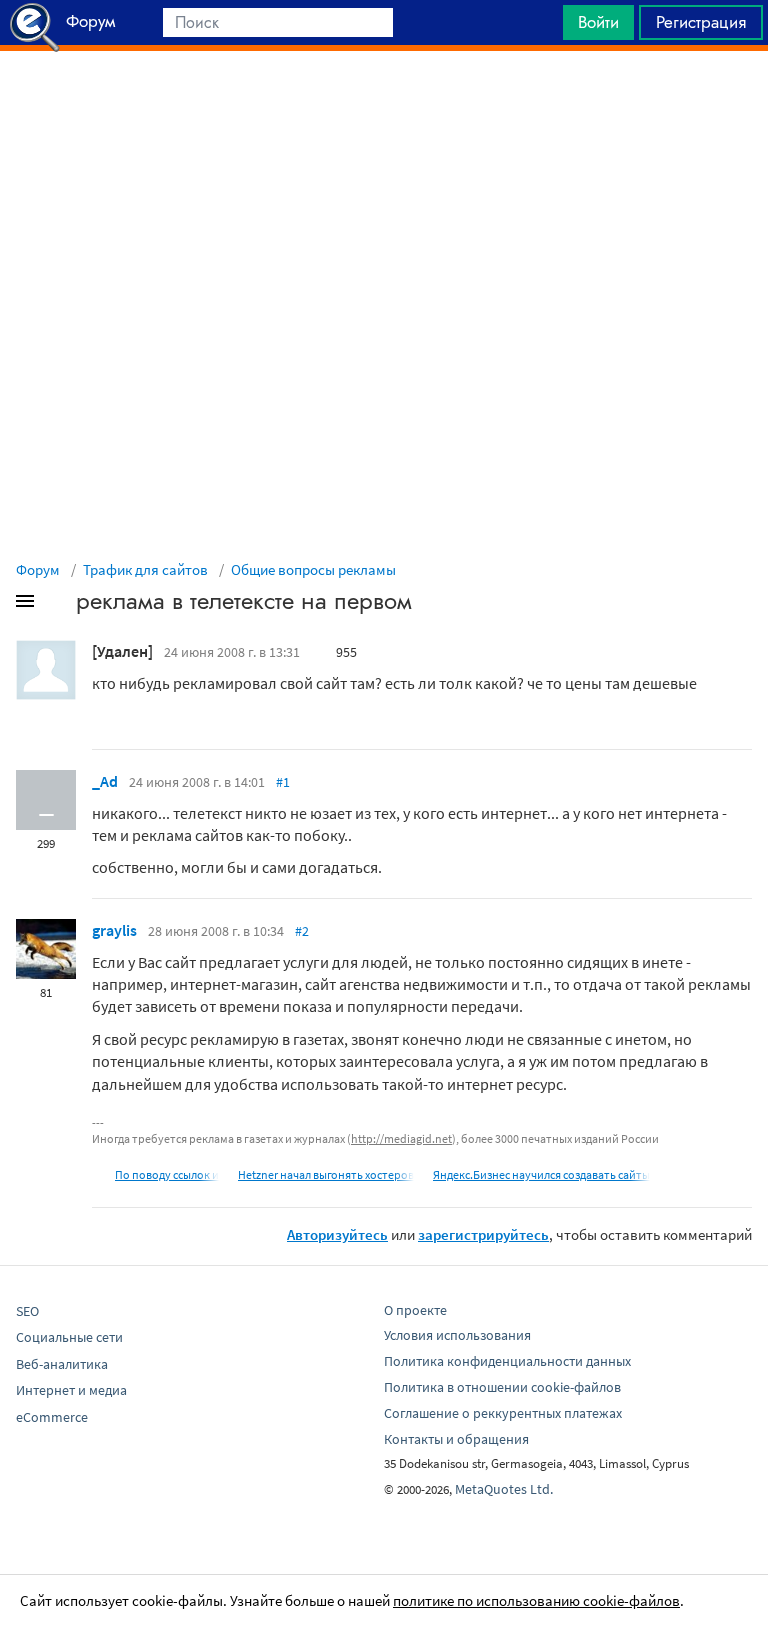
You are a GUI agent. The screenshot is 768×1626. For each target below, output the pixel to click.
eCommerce (52, 1417)
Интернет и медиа (71, 1390)
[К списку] (58, 605)
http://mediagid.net (401, 1138)
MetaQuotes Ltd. (504, 1489)
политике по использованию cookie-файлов (536, 1600)
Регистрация (701, 22)
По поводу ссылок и (167, 1174)
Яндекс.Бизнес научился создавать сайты (541, 1174)
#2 (302, 931)
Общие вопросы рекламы (313, 569)
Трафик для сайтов (145, 569)
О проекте (415, 1310)
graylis (114, 930)
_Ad (105, 781)
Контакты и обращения (456, 1439)
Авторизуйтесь (337, 1234)
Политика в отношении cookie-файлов (502, 1387)
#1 (283, 782)
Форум (38, 569)
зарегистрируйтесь (483, 1234)
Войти (598, 22)
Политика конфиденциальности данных (507, 1361)
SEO (27, 1311)
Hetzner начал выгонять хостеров (326, 1174)
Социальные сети (69, 1337)
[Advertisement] (384, 101)
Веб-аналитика (62, 1364)
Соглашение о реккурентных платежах (503, 1413)
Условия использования (457, 1335)
